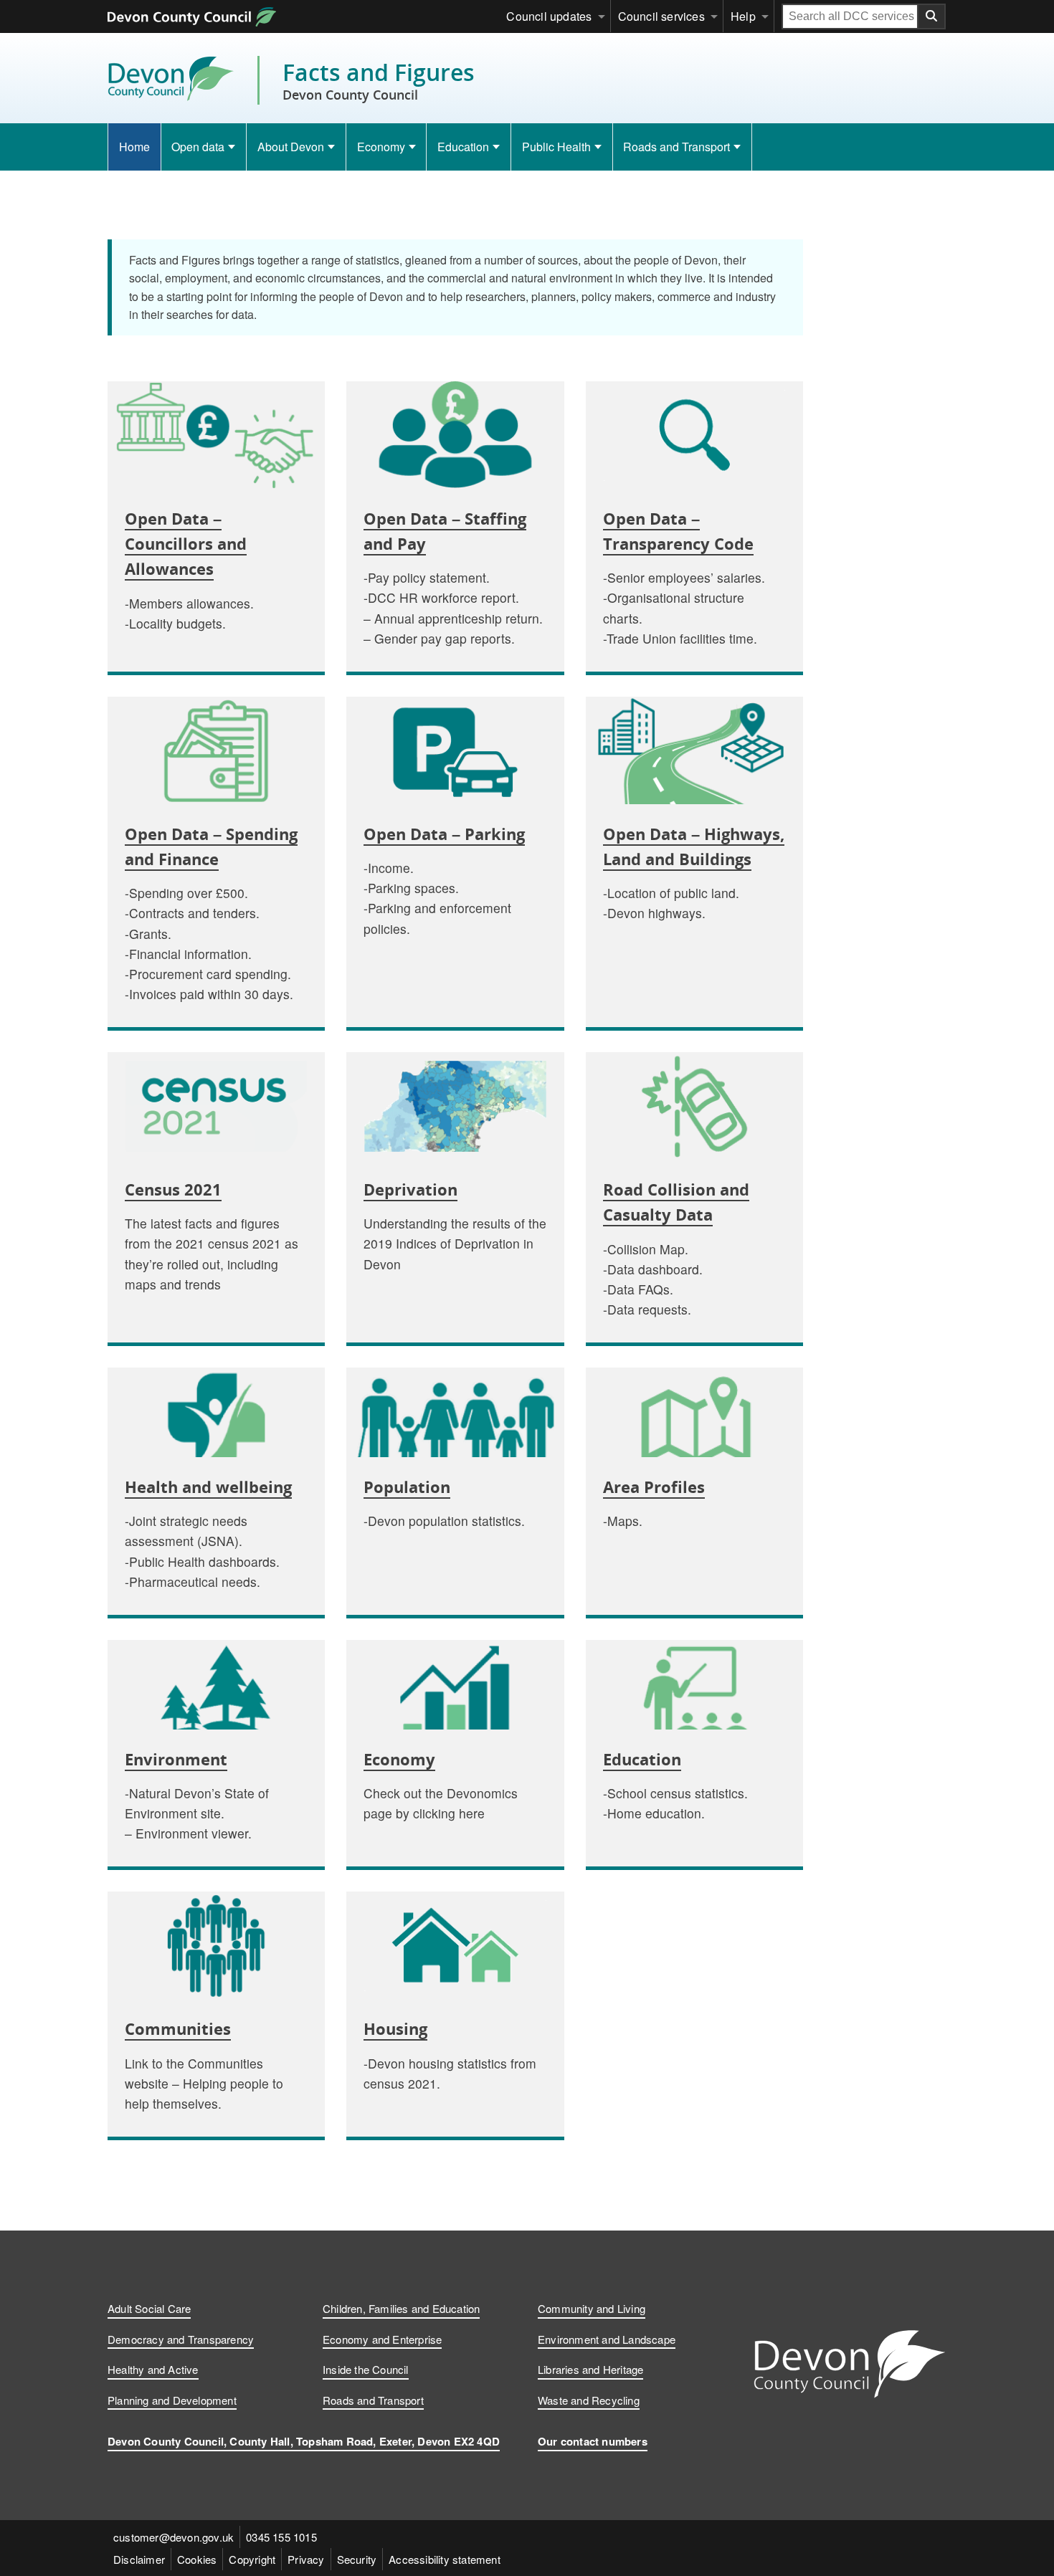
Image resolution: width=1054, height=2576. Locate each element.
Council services (661, 16)
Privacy (306, 2559)
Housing (395, 2028)
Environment (176, 1759)
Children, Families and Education (401, 2308)
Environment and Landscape (607, 2339)
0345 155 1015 (281, 2537)
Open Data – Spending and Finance (211, 846)
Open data (198, 147)
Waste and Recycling (589, 2400)
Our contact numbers (593, 2441)
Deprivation (410, 1189)
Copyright (252, 2559)
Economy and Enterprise (382, 2339)
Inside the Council (366, 2369)
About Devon (291, 147)
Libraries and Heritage (590, 2369)
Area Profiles (654, 1487)
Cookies (197, 2559)
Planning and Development (172, 2400)
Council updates (549, 16)
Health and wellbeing (208, 1487)
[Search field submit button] (932, 16)
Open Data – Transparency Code (678, 531)
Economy (381, 147)
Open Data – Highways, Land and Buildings (694, 846)
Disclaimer (139, 2559)
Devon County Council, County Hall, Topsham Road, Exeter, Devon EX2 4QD (304, 2441)
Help (743, 16)
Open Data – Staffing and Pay (445, 531)
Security (357, 2559)
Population (407, 1487)
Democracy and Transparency (181, 2339)
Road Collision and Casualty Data (676, 1202)
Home (134, 147)
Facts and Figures (379, 80)
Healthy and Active (153, 2369)
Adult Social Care (149, 2308)
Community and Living (592, 2308)
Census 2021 (173, 1189)
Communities (178, 2028)
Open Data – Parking (444, 834)
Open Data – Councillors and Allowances (186, 543)
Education (463, 147)
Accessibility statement (445, 2559)
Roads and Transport (676, 147)
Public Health (556, 147)
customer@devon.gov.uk (174, 2537)
